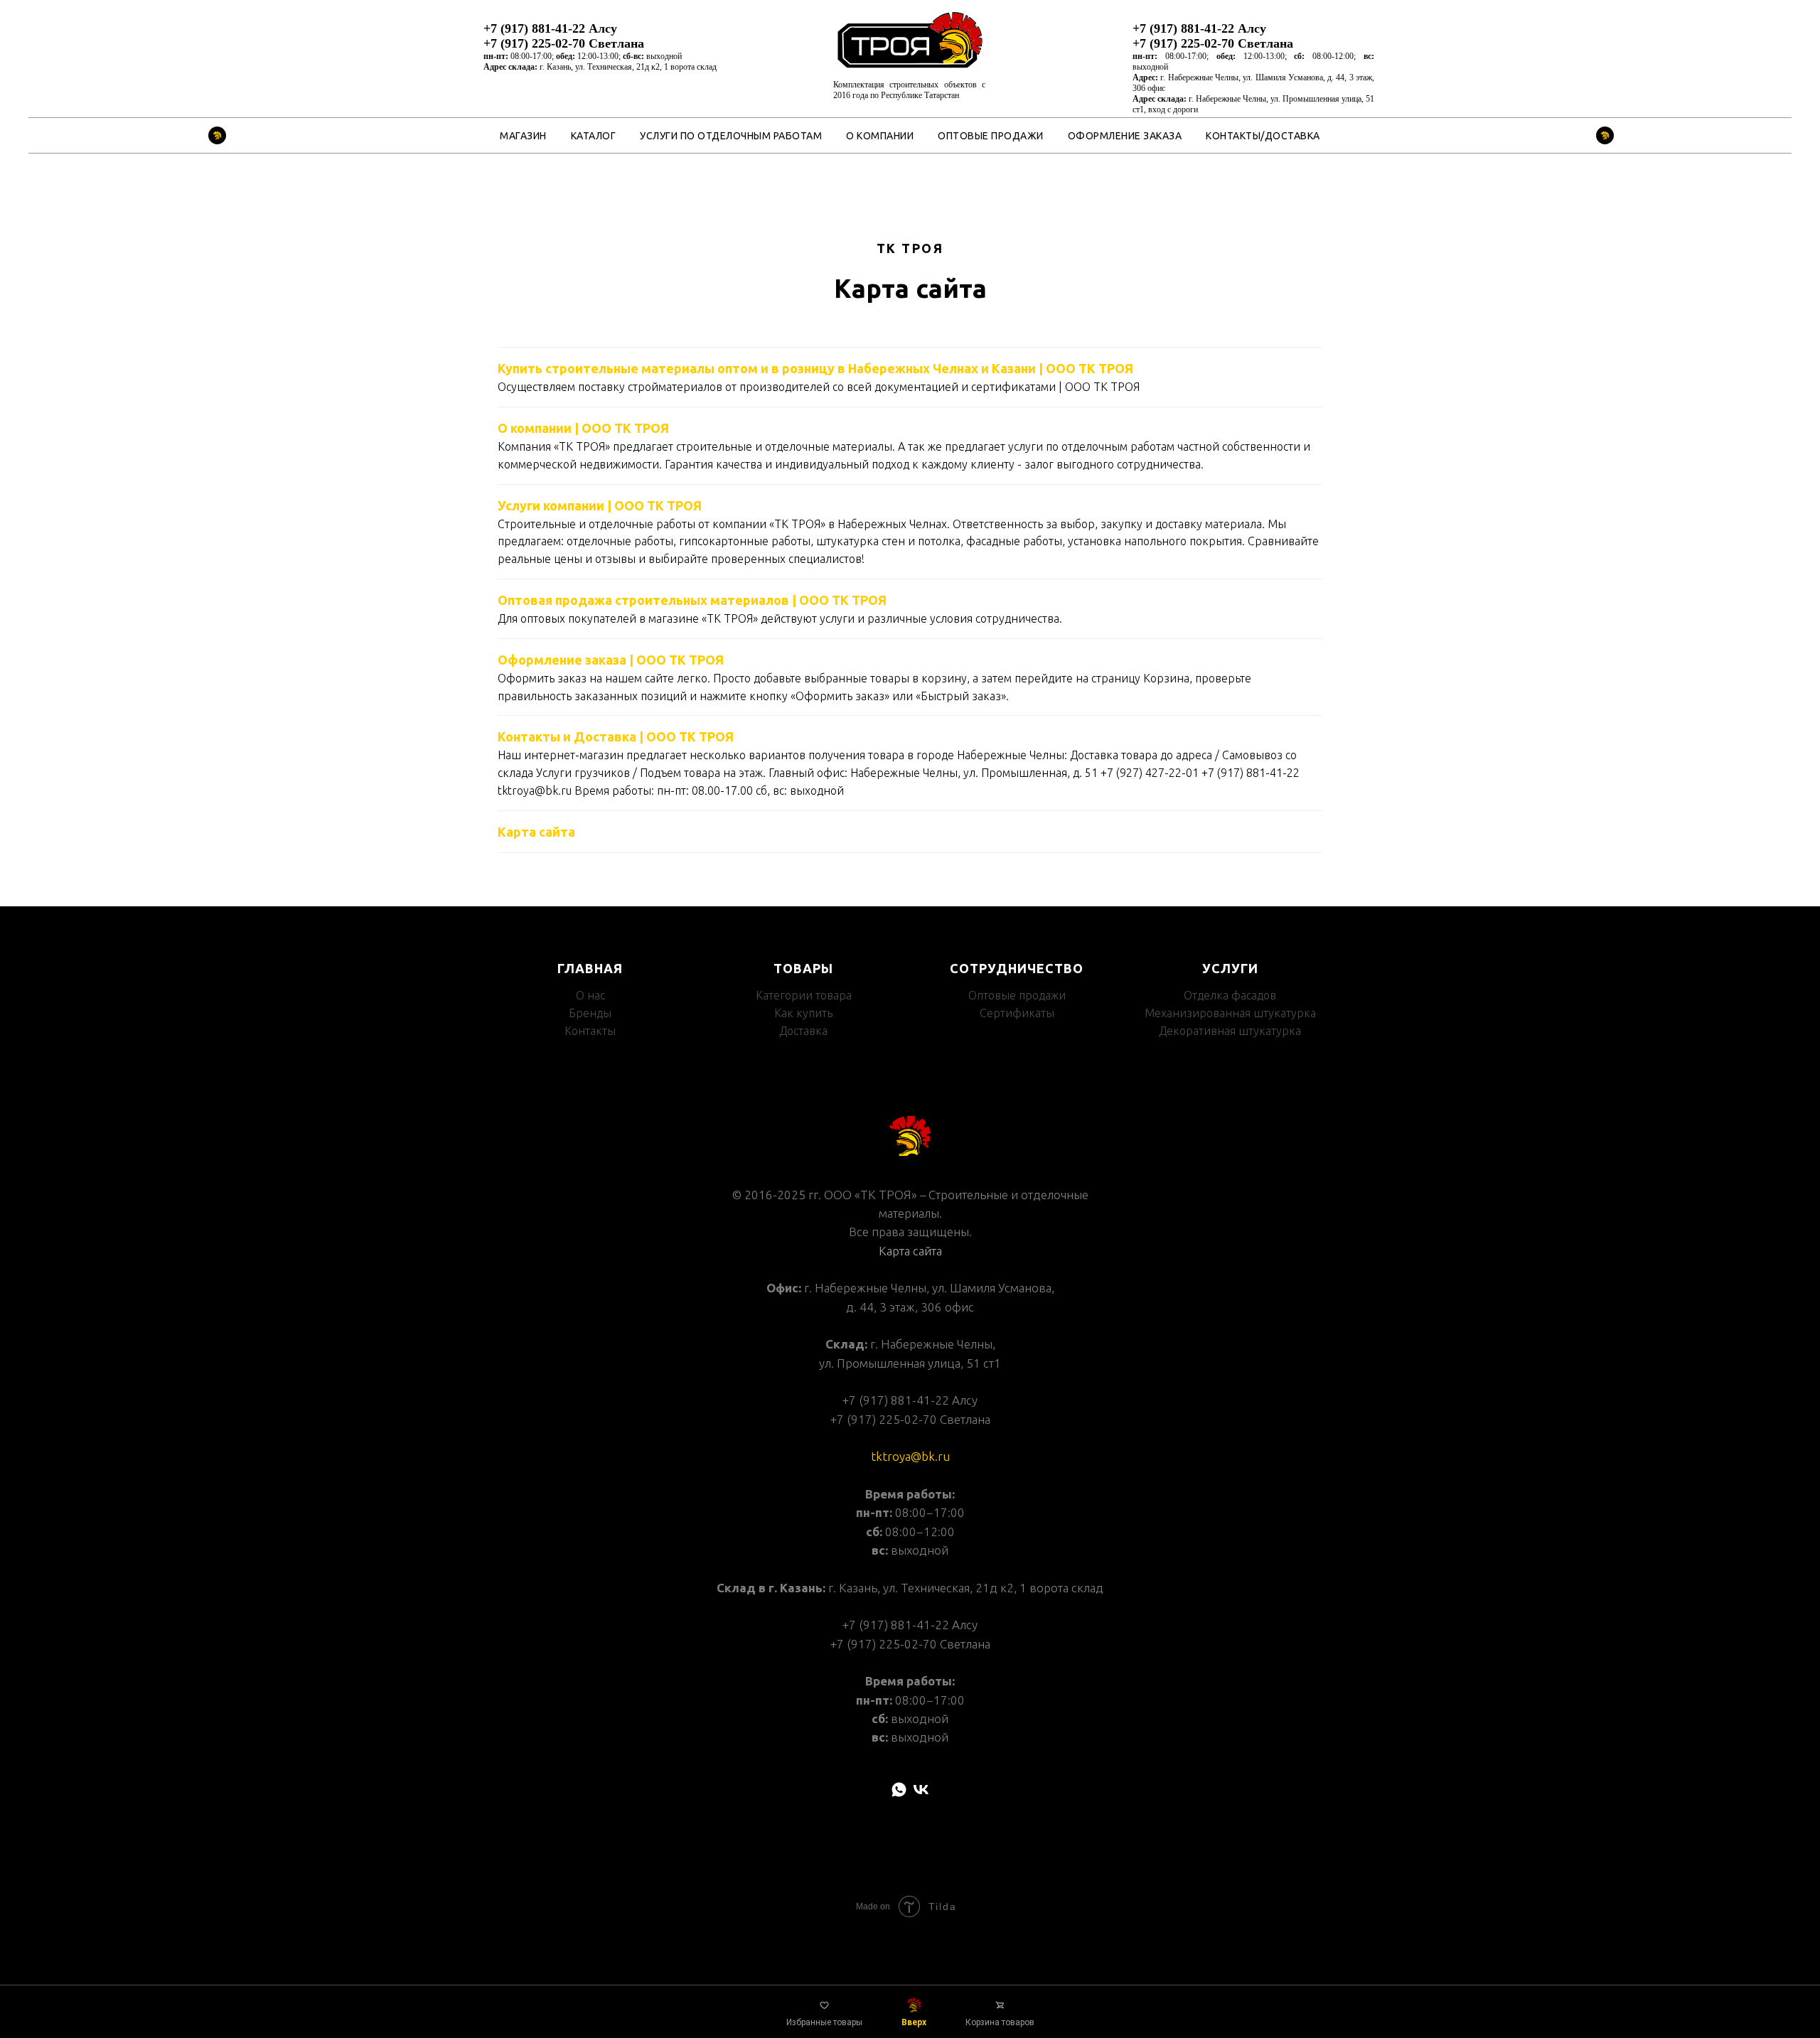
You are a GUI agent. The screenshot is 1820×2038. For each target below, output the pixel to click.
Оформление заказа (1125, 136)
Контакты (590, 1031)
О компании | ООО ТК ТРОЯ (583, 428)
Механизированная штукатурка (1230, 1013)
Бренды (590, 1013)
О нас (590, 995)
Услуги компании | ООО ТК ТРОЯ (600, 505)
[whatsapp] (899, 1790)
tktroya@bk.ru (910, 1456)
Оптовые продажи (991, 136)
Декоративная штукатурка (1230, 1031)
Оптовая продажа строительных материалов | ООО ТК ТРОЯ (692, 600)
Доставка (803, 1031)
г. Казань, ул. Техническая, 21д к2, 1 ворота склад (628, 67)
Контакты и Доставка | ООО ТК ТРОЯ (616, 736)
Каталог (594, 136)
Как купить (803, 1013)
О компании (880, 136)
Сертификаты (1017, 1013)
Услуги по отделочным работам (731, 136)
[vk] (921, 1790)
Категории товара (804, 995)
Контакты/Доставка (1263, 136)
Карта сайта (536, 832)
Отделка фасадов (1230, 995)
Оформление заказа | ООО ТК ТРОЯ (611, 660)
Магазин (523, 136)
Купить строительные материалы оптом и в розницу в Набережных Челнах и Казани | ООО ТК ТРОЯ (815, 368)
